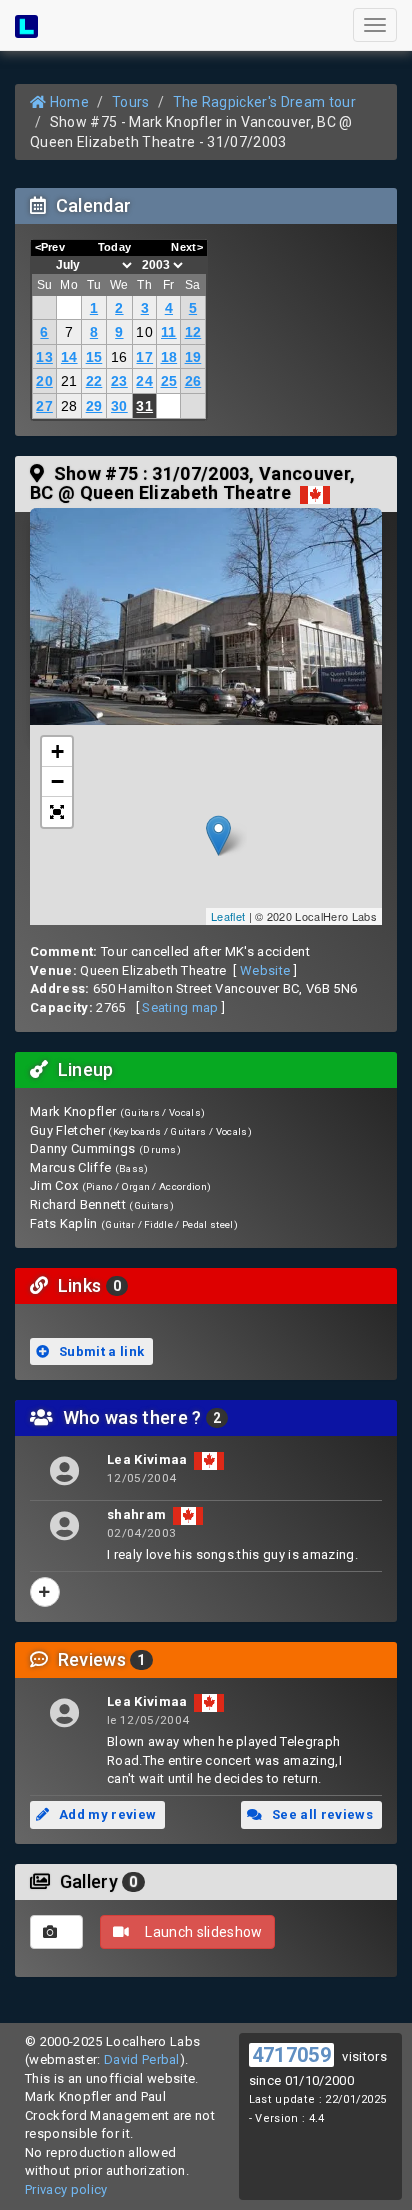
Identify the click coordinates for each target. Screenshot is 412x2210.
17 (144, 357)
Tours (131, 102)
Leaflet (228, 916)
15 (94, 357)
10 (144, 332)
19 (193, 357)
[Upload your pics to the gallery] (56, 1932)
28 (69, 406)
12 (193, 332)
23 (119, 381)
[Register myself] (45, 1592)
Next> (187, 247)
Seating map (180, 1007)
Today (115, 247)
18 (169, 357)
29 (94, 406)
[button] (57, 812)
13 (44, 357)
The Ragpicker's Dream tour (264, 102)
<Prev (50, 247)
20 (44, 381)
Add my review (106, 1814)
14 (69, 357)
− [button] (57, 781)
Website (265, 970)
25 (169, 381)
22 (94, 381)
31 (144, 406)
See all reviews (321, 1814)
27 (44, 406)
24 (144, 381)
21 (69, 381)
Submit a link (100, 1351)
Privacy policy (66, 2189)
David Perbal (142, 2059)
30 (119, 406)
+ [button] (57, 751)
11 (169, 332)
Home (67, 102)
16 (119, 357)
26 (193, 381)
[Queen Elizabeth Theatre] (206, 625)
